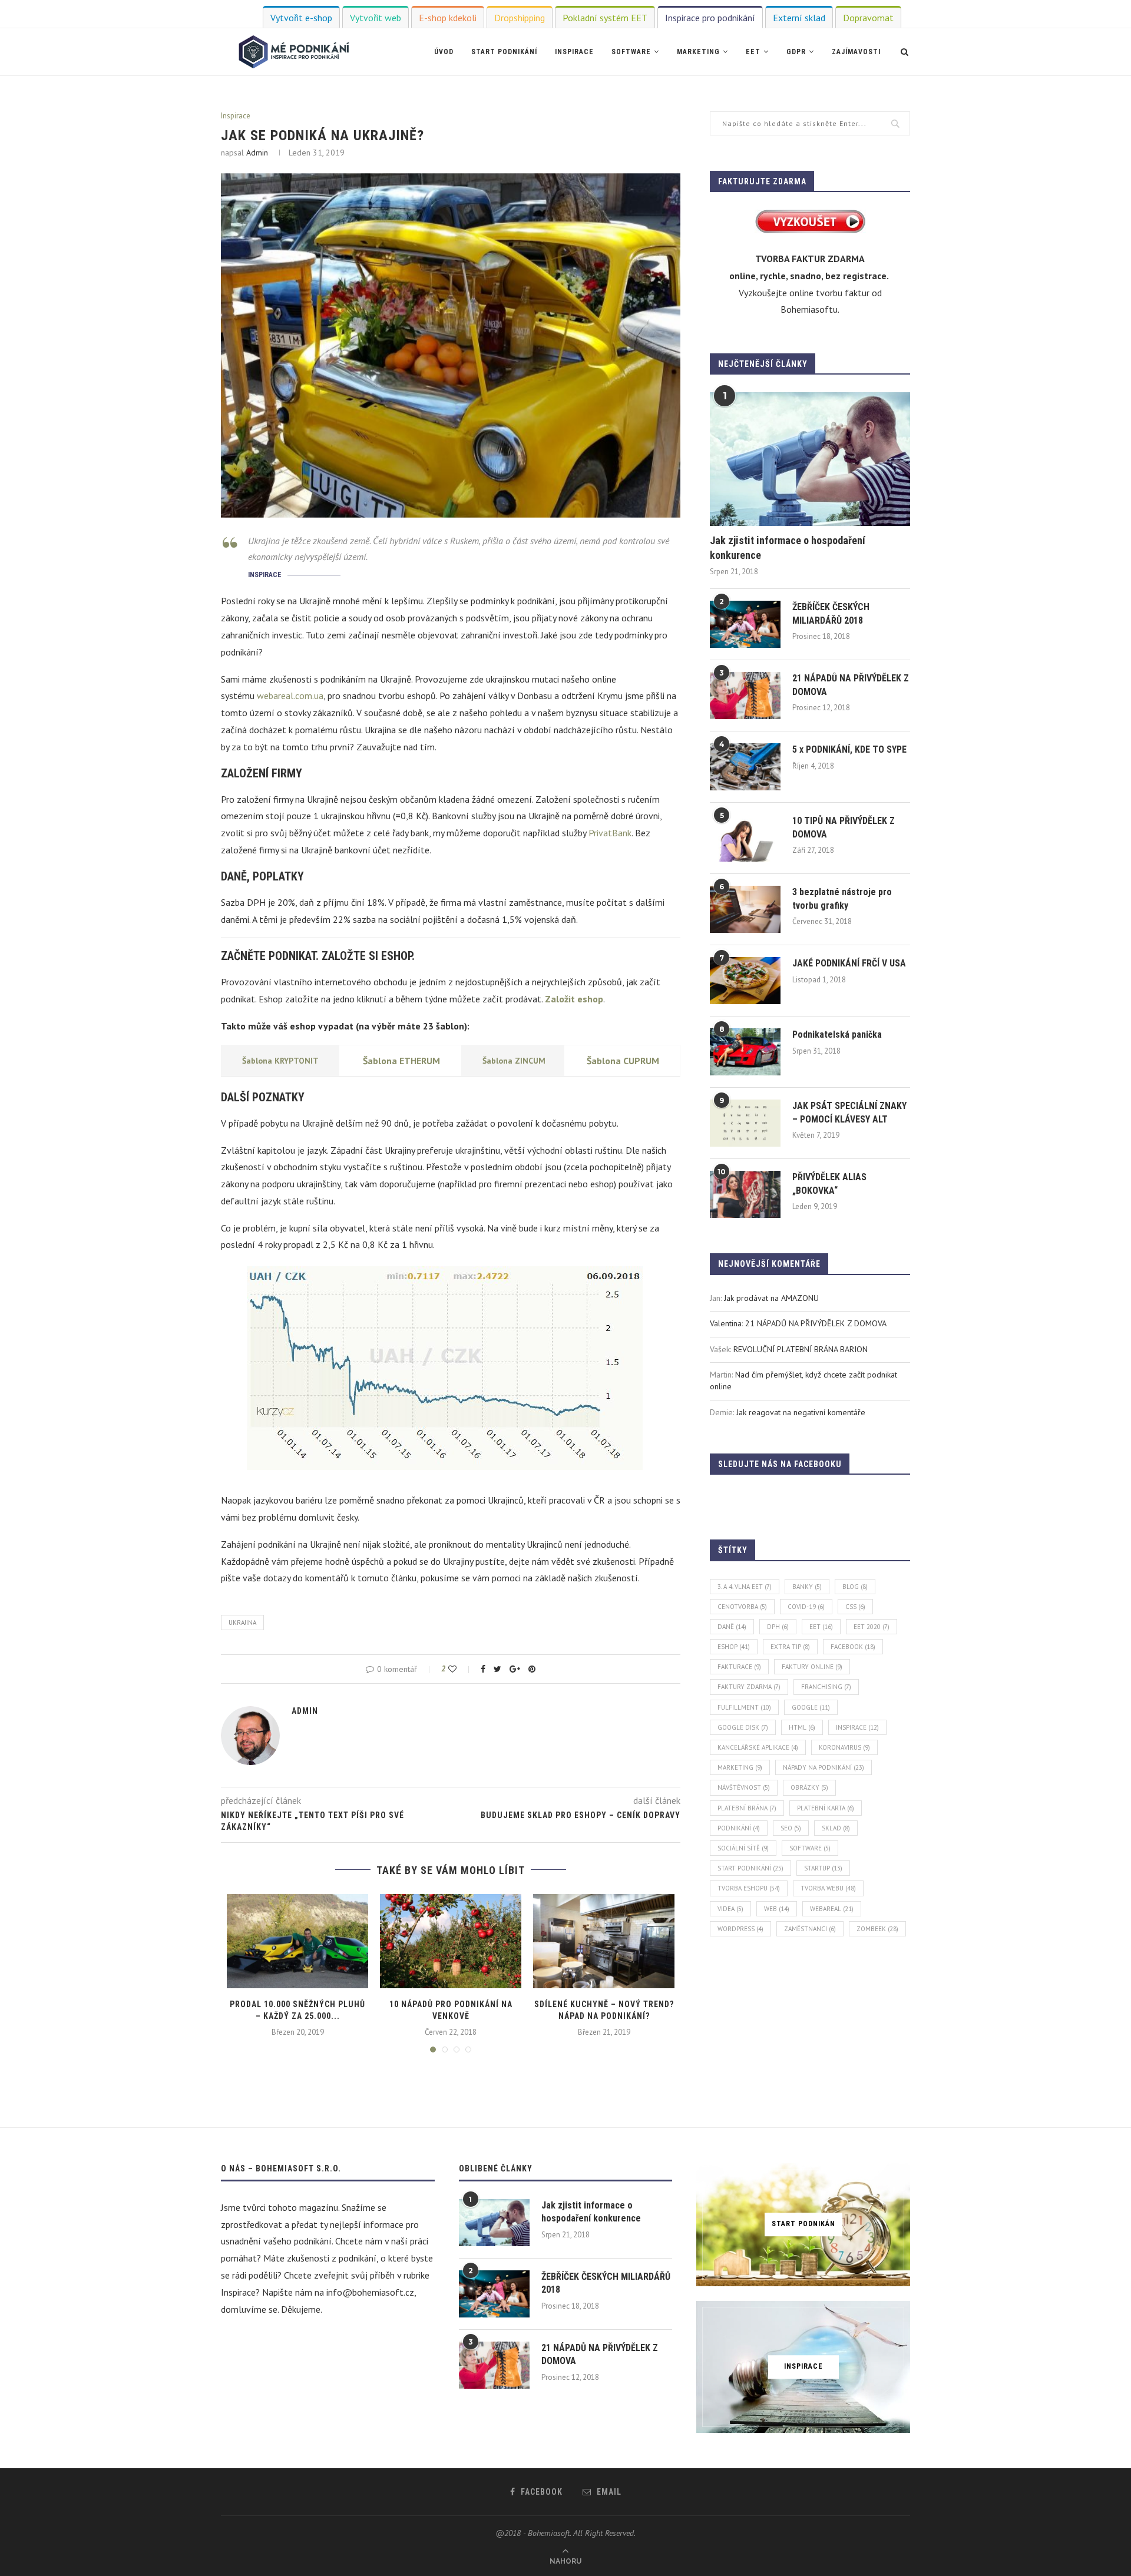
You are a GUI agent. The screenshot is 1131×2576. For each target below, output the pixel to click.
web (777, 1909)
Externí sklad (799, 18)
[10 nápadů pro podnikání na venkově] (451, 1941)
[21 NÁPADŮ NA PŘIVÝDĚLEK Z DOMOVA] (745, 696)
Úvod (444, 52)
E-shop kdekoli (448, 18)
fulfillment (744, 1707)
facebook (853, 1647)
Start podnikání (504, 52)
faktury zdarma (749, 1687)
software (810, 1848)
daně (732, 1627)
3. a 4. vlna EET (745, 1587)
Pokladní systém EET (605, 18)
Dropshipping (520, 18)
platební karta (826, 1808)
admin (257, 153)
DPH (778, 1627)
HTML (802, 1727)
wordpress (740, 1929)
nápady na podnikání (824, 1767)
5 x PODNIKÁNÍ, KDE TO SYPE (849, 749)
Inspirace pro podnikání (710, 18)
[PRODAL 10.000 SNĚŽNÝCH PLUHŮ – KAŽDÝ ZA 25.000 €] (297, 1941)
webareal (832, 1909)
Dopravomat (868, 18)
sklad (836, 1828)
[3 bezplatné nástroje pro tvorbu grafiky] (745, 909)
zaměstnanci (810, 1929)
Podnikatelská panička (837, 1034)
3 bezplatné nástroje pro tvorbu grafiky (842, 898)
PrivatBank (610, 833)
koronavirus (844, 1747)
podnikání (739, 1828)
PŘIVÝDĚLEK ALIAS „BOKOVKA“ (829, 1183)
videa (730, 1909)
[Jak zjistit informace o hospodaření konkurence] (810, 459)
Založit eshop (574, 999)
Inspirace (574, 52)
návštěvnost (744, 1787)
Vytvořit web (376, 18)
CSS (855, 1607)
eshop (734, 1647)
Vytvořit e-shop (301, 18)
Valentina (726, 1323)
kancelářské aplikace (758, 1747)
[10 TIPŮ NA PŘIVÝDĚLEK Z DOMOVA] (745, 838)
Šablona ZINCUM (514, 1061)
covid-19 (806, 1607)
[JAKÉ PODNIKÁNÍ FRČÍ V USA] (745, 981)
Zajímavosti (856, 52)
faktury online (812, 1667)
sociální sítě (743, 1848)
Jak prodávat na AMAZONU (771, 1298)
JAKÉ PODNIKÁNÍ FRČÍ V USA (849, 963)
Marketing (698, 52)
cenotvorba (742, 1607)
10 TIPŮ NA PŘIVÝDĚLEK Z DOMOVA (844, 827)
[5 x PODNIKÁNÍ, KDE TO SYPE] (745, 767)
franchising (826, 1687)
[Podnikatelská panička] (745, 1052)
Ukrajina (242, 1623)
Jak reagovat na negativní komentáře (801, 1412)
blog (855, 1587)
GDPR (796, 52)
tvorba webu (828, 1888)
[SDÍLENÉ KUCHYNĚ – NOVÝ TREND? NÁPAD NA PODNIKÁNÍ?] (604, 1941)
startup (823, 1868)
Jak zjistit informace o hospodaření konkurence (788, 548)
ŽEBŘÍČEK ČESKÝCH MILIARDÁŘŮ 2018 (831, 613)
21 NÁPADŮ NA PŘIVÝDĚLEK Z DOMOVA (851, 685)
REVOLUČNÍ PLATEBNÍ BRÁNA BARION (801, 1349)
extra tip (790, 1647)
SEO (791, 1828)
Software (631, 52)
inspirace (857, 1727)
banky (807, 1587)
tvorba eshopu (749, 1888)
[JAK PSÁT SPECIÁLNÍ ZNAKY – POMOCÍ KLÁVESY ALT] (745, 1123)
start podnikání (750, 1868)
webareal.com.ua (290, 696)
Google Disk (743, 1727)
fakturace (739, 1667)
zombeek (877, 1929)
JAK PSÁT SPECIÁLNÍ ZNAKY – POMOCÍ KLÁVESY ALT (849, 1112)
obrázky (809, 1787)
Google (811, 1707)
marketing (740, 1767)
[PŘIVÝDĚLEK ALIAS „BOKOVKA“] (745, 1194)
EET (753, 52)
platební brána (747, 1808)
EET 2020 (872, 1627)
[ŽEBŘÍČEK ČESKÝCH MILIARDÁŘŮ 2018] (745, 624)
